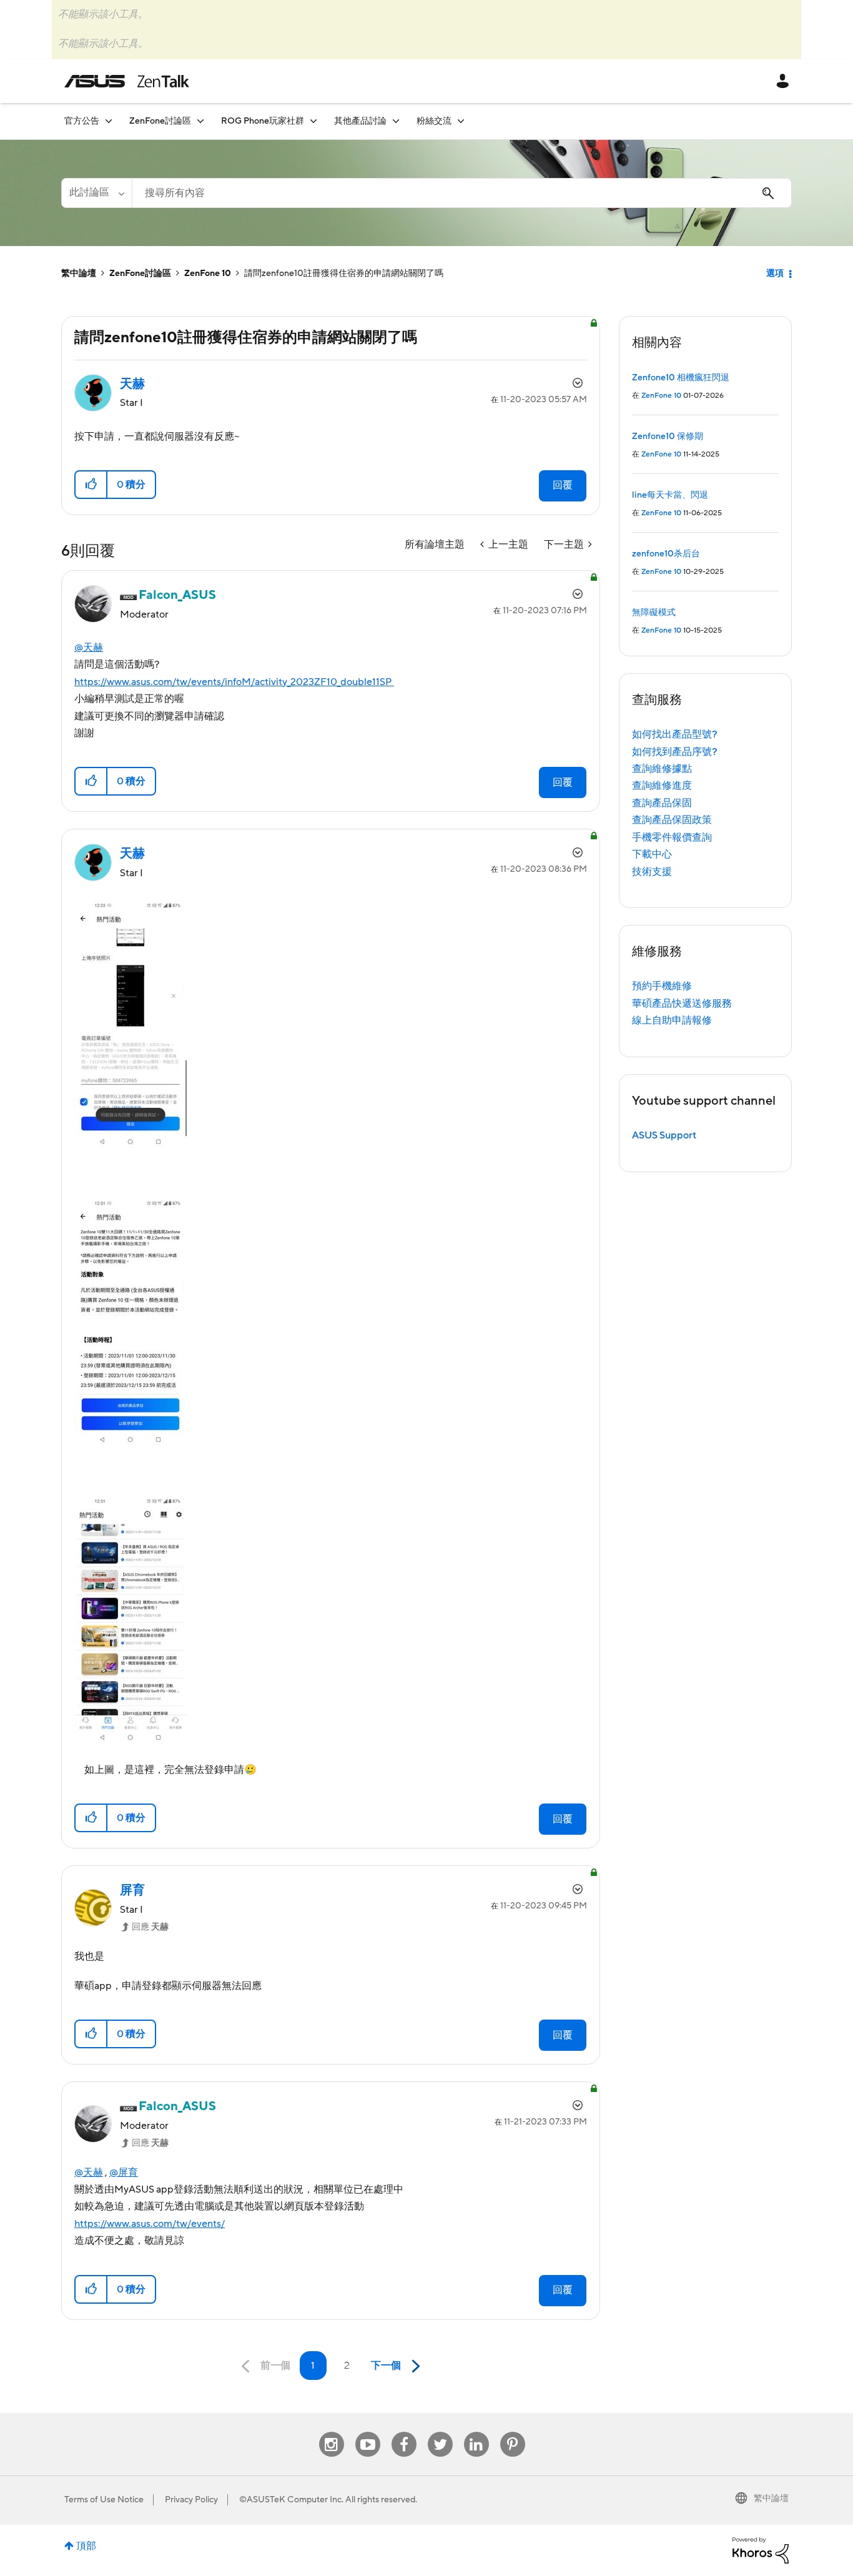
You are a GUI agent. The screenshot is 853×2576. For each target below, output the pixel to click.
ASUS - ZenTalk (127, 81)
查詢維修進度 (662, 786)
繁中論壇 (79, 274)
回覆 (563, 485)
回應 (150, 1927)
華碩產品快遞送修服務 (682, 1004)
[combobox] (462, 193)
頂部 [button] (86, 2546)
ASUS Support (664, 1135)
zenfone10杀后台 (666, 554)
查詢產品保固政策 (672, 820)
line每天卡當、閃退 (670, 495)
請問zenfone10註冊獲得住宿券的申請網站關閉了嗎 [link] (344, 274)
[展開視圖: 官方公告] (109, 121)
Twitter (440, 2432)
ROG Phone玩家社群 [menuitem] (263, 121)
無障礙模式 (654, 613)
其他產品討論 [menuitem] (360, 121)
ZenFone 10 (208, 274)
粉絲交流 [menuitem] (434, 121)
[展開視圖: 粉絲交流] (461, 121)
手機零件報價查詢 (672, 837)
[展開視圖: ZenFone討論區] (200, 121)
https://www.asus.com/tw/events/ (150, 2224)
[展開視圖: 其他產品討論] (396, 121)
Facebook (404, 2432)
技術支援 (652, 872)
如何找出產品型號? (675, 734)
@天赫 (89, 648)
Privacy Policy (191, 2500)
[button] (91, 485)
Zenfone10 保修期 (668, 437)
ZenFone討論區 (140, 274)
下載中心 (652, 854)
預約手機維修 (662, 986)
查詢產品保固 (662, 803)
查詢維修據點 (662, 769)
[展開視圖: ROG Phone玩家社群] (313, 121)
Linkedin (476, 2432)
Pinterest (513, 2432)
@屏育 (124, 2173)
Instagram (331, 2432)
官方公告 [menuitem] (82, 121)
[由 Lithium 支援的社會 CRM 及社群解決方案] (761, 2550)
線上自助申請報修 (672, 1020)
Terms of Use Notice (104, 2500)
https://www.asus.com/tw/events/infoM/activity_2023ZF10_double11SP (234, 682)
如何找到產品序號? (675, 752)
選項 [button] (775, 274)
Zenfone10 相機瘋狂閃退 (681, 378)
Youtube (368, 2432)
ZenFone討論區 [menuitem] (160, 121)
